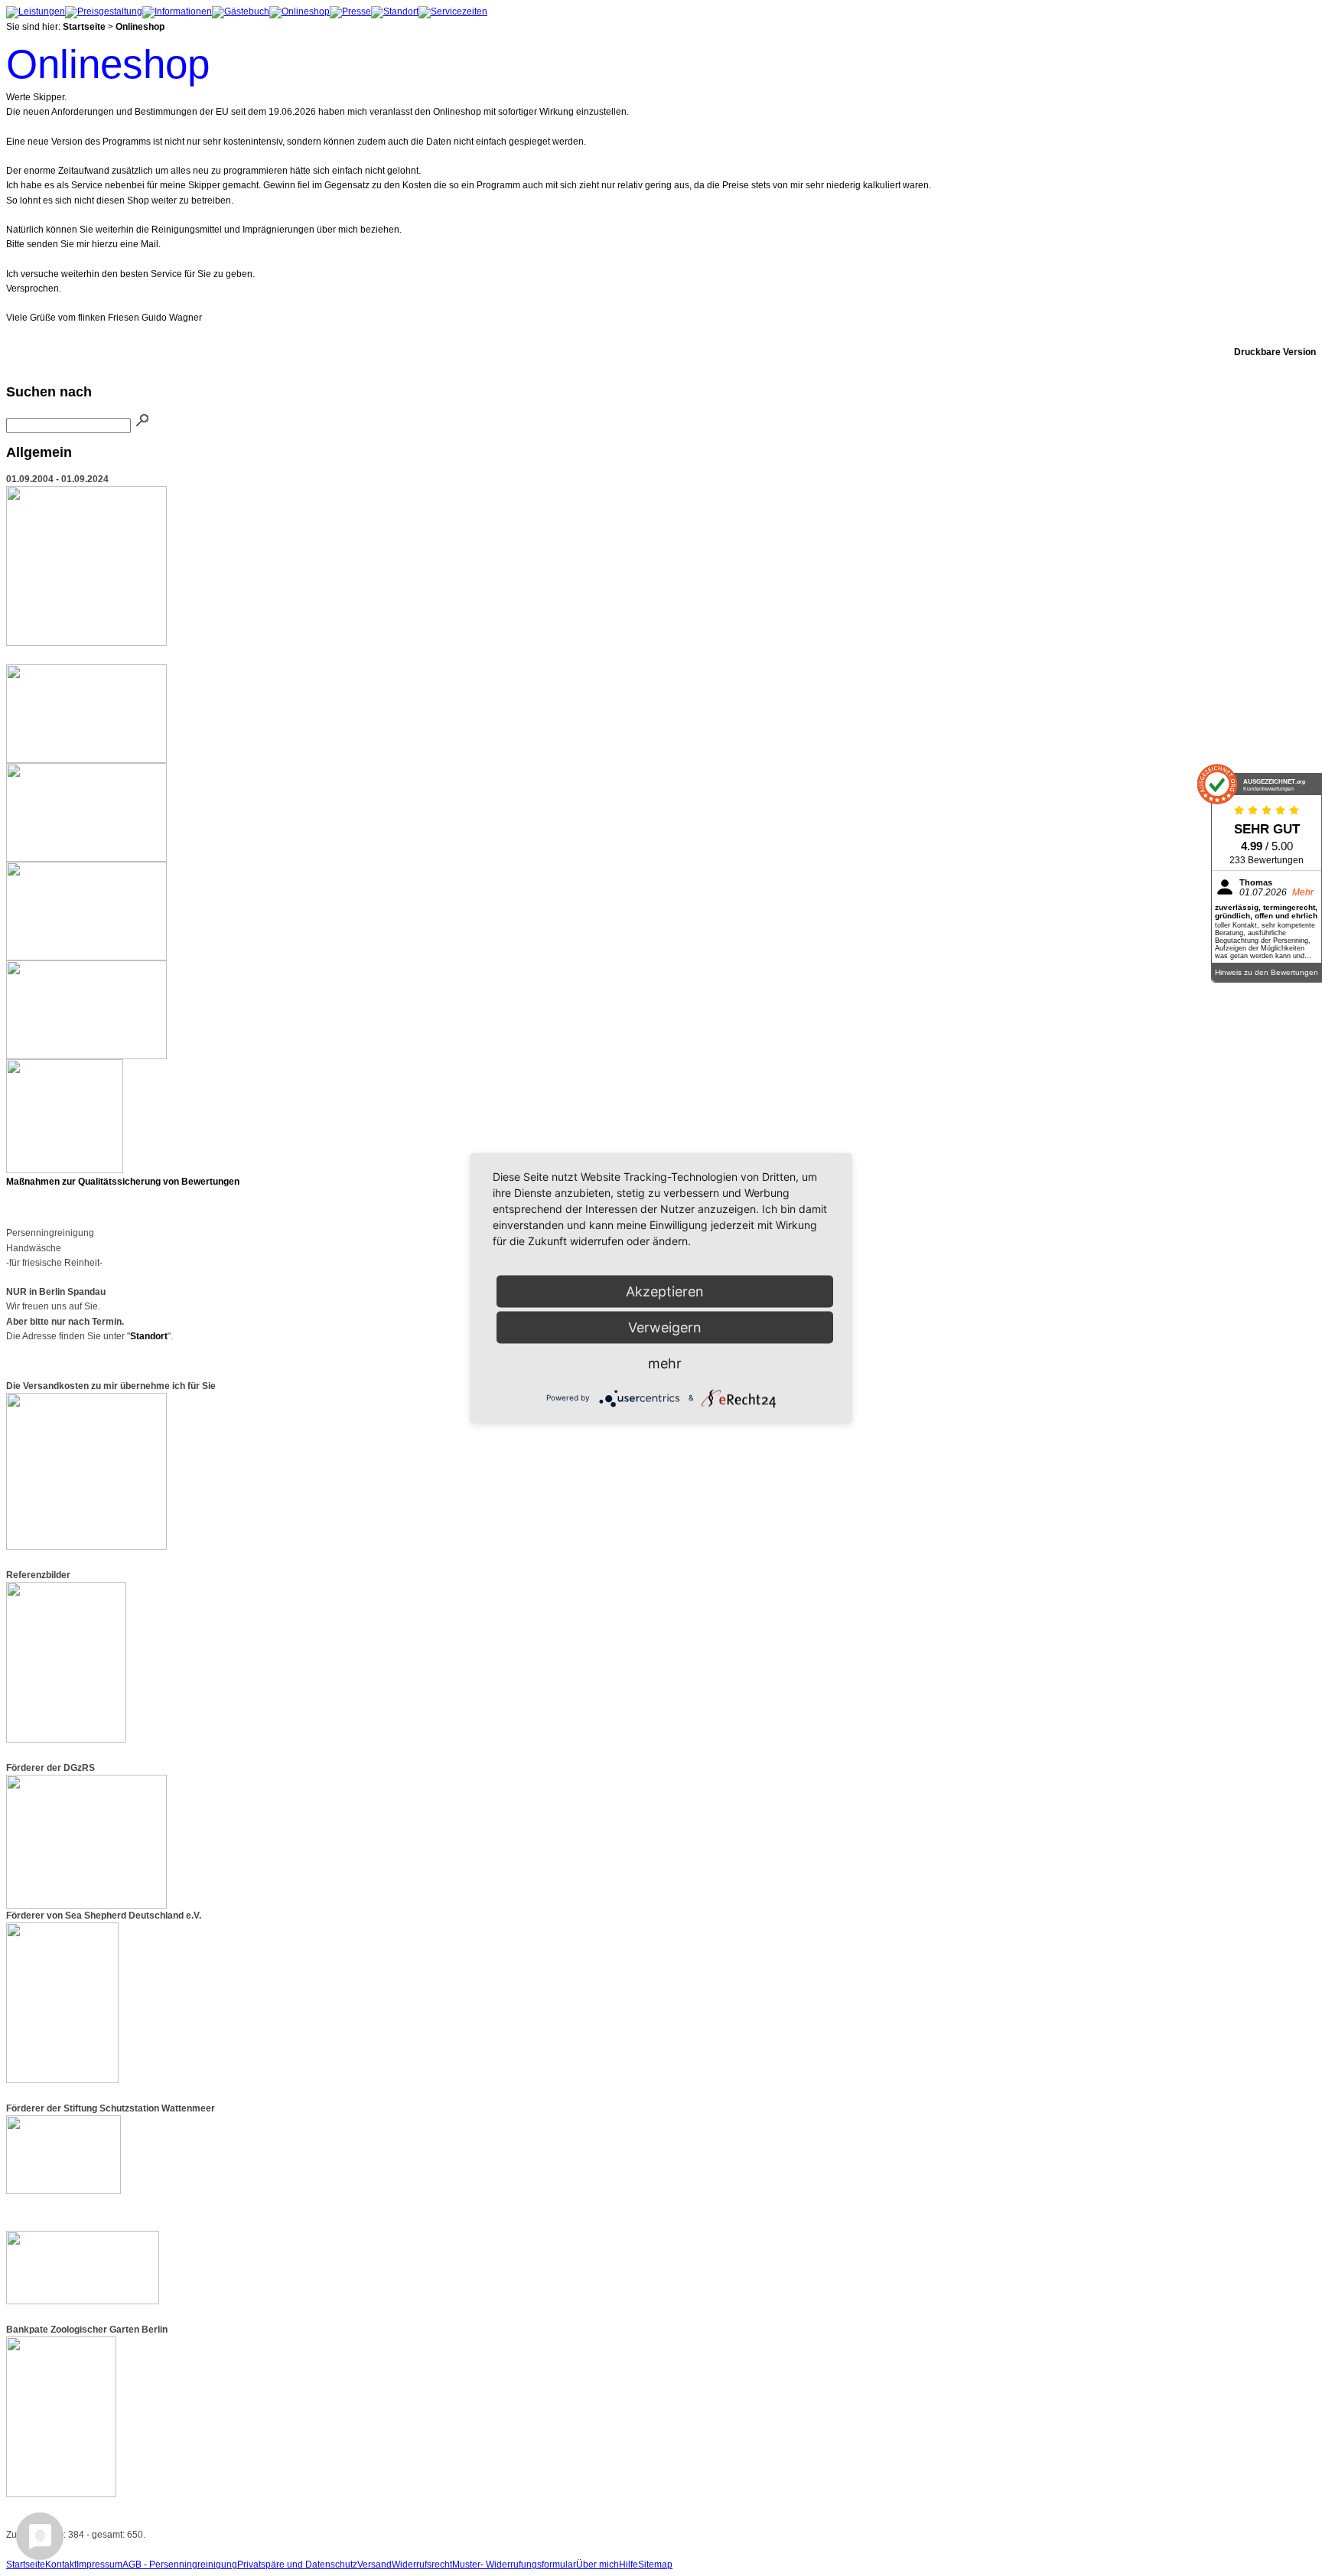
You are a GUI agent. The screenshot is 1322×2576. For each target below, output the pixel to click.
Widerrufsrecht (422, 2565)
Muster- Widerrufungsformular (514, 2565)
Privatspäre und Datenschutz (297, 2565)
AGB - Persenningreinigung (180, 2565)
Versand (374, 2565)
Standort (149, 1336)
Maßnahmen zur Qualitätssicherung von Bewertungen (123, 1182)
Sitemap (655, 2565)
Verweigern (665, 1327)
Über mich (598, 2565)
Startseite (84, 27)
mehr (665, 1363)
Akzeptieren (665, 1291)
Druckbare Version (1275, 352)
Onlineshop (140, 27)
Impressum (99, 2565)
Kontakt (61, 2565)
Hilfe (628, 2565)
